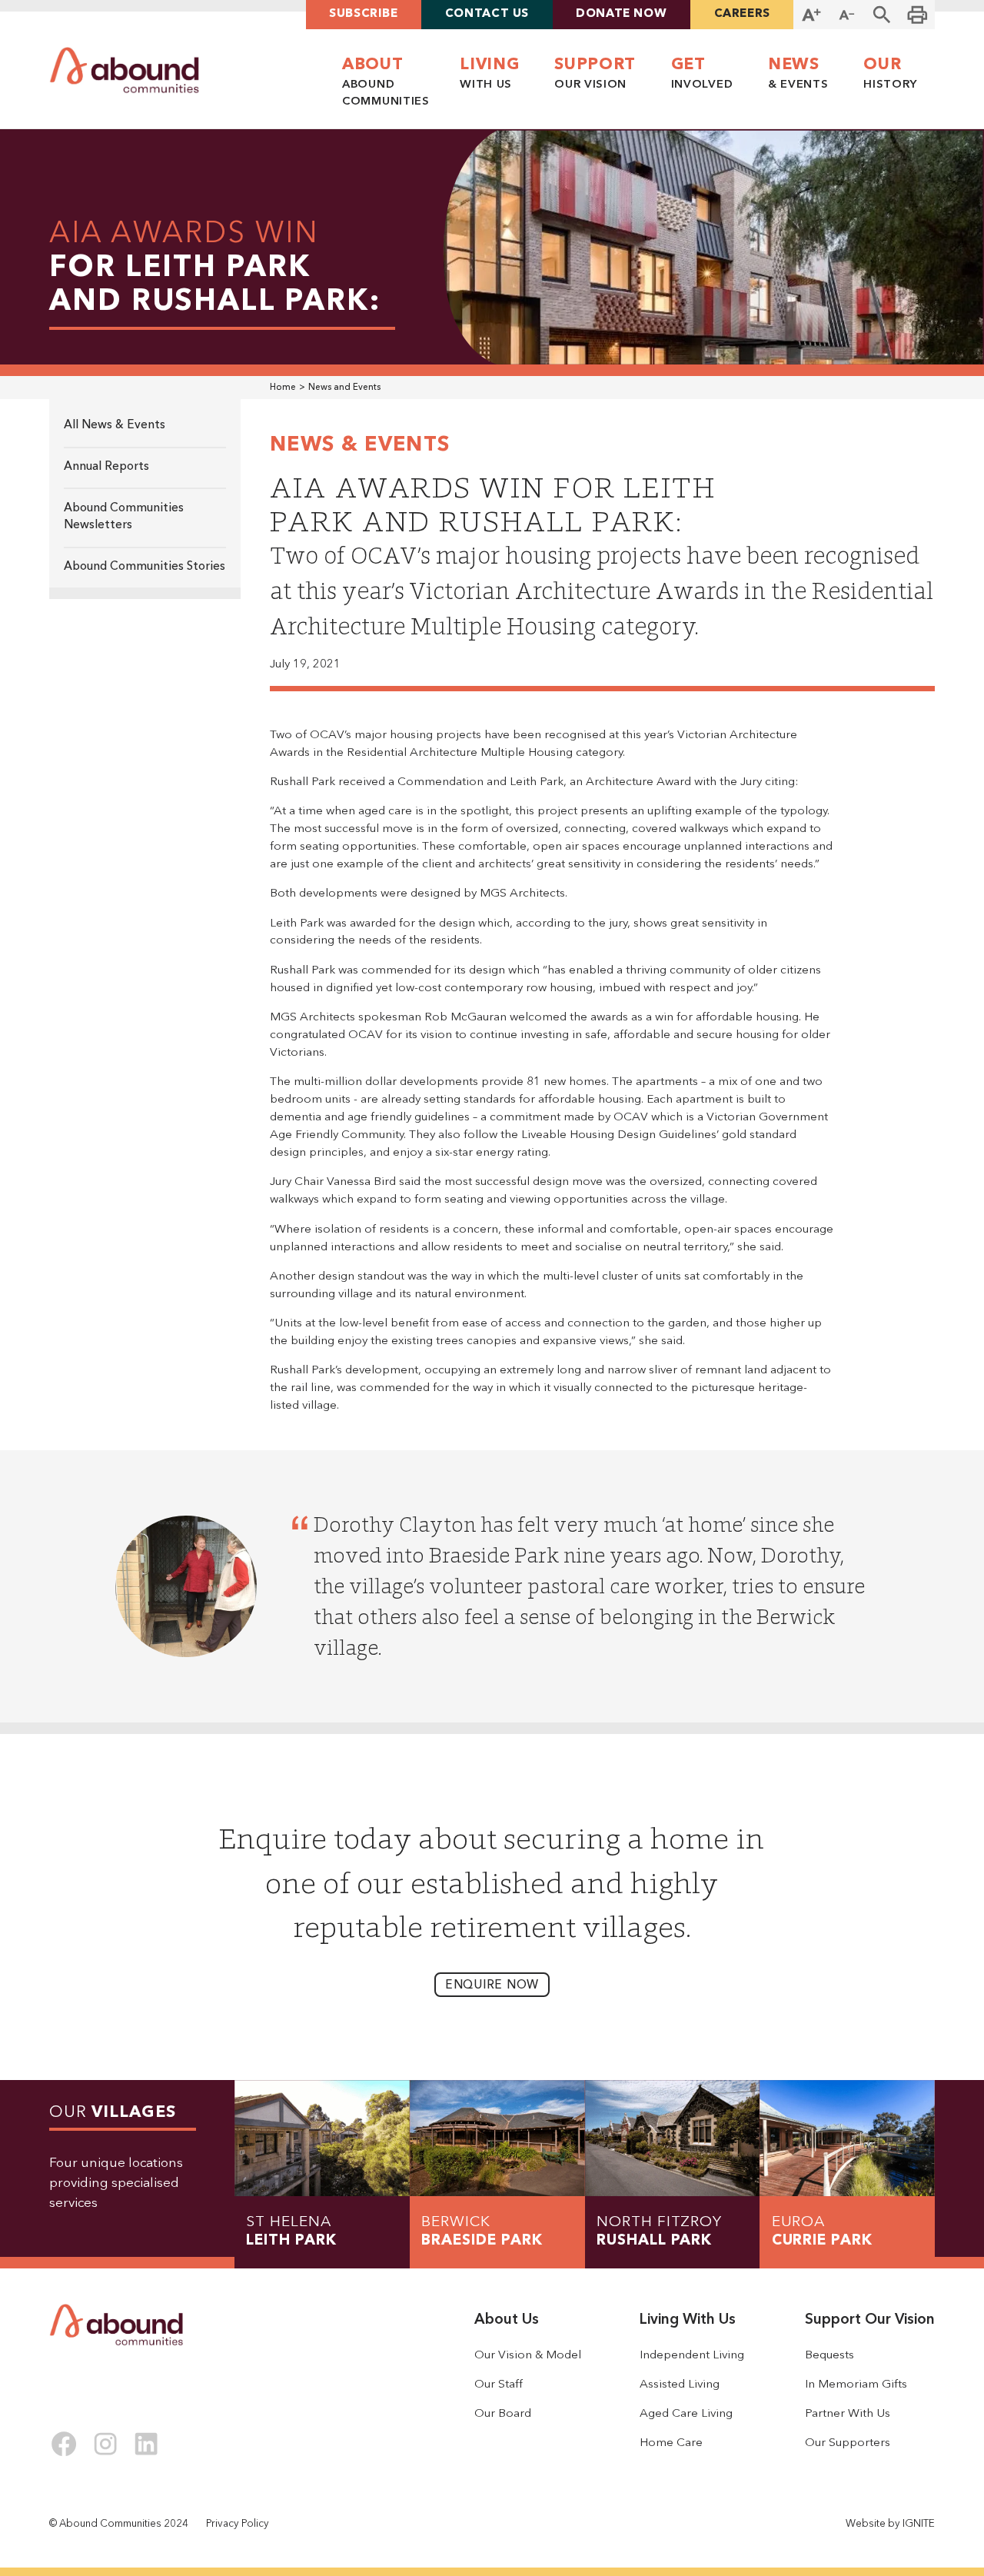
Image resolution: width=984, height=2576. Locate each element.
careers (742, 14)
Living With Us (688, 2320)
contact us (487, 14)
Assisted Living (680, 2385)
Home (283, 388)
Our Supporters (848, 2443)
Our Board (503, 2414)
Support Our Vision (870, 2320)
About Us (507, 2320)
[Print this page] (917, 15)
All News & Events (115, 425)
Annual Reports (106, 467)
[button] (882, 15)
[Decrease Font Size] (846, 15)
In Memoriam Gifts (856, 2385)
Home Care (671, 2443)
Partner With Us (848, 2414)
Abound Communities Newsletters (124, 517)
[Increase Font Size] (811, 15)
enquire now (492, 1985)
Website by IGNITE (890, 2524)
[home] (125, 70)
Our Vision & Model (528, 2355)
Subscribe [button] (364, 14)
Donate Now (621, 14)
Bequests (829, 2355)
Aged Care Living (686, 2414)
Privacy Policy (238, 2524)
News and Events (344, 388)
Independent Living (692, 2355)
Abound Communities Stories (145, 567)
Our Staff (499, 2385)
